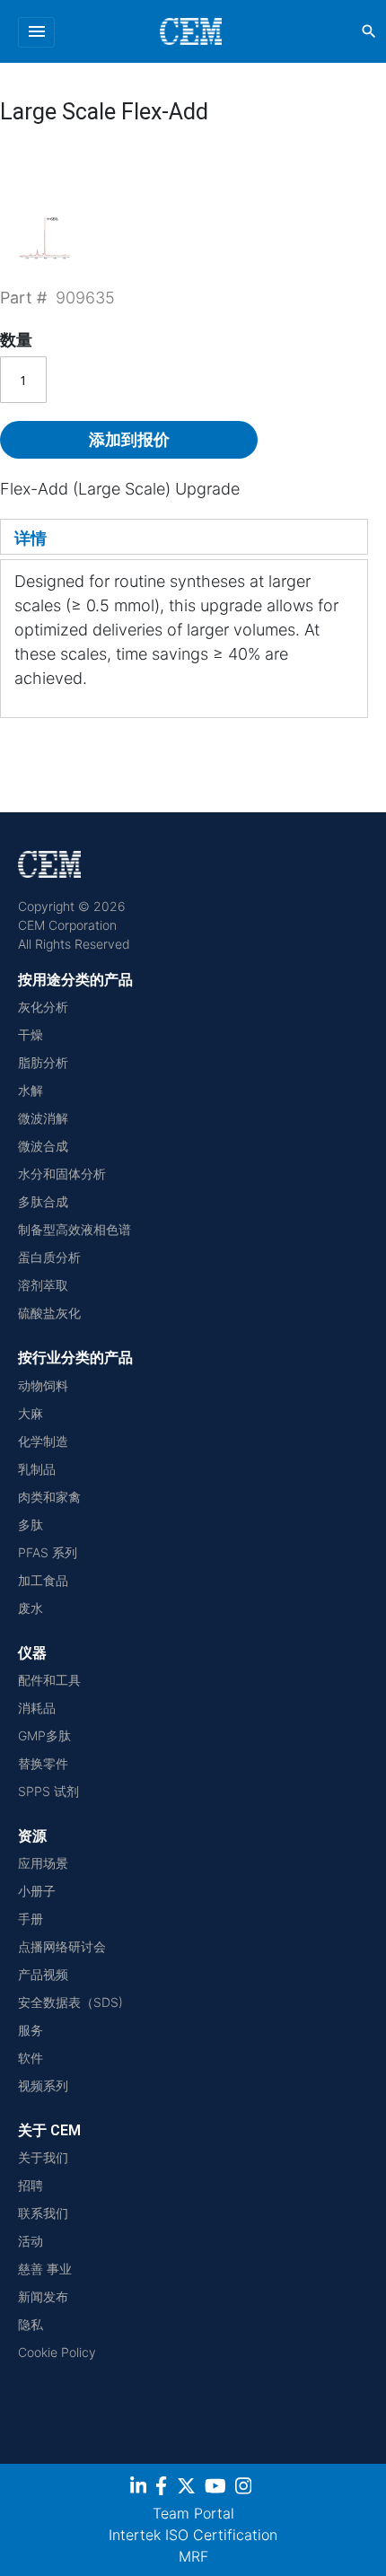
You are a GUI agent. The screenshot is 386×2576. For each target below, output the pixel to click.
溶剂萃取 (43, 1285)
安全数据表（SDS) (70, 2002)
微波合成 (43, 1146)
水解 (31, 1090)
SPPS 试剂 (48, 1791)
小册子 (37, 1891)
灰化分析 (43, 1007)
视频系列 (43, 2085)
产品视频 (43, 1974)
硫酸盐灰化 (49, 1313)
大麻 (31, 1413)
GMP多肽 (44, 1735)
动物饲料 (43, 1385)
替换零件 (43, 1763)
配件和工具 (49, 1680)
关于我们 (43, 2157)
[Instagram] (246, 2488)
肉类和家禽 (49, 1497)
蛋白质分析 (49, 1257)
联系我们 (43, 2213)
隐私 (31, 2324)
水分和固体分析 (62, 1174)
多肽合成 (43, 1201)
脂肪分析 (43, 1062)
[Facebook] (166, 2488)
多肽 (31, 1525)
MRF (193, 2556)
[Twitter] (189, 2488)
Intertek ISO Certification (193, 2535)
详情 (31, 538)
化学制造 (43, 1441)
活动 (31, 2241)
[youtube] (218, 2488)
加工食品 (43, 1580)
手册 (31, 1919)
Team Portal (193, 2513)
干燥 (31, 1034)
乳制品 (37, 1469)
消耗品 (37, 1708)
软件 (31, 2058)
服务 (31, 2030)
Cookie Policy (57, 2352)
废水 (31, 1608)
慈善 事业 (45, 2269)
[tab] (184, 537)
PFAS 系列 (48, 1552)
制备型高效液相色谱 (75, 1229)
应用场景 (43, 1863)
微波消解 (43, 1118)
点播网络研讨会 (62, 1946)
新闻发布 (43, 2296)
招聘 (31, 2185)
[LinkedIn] (140, 2488)
